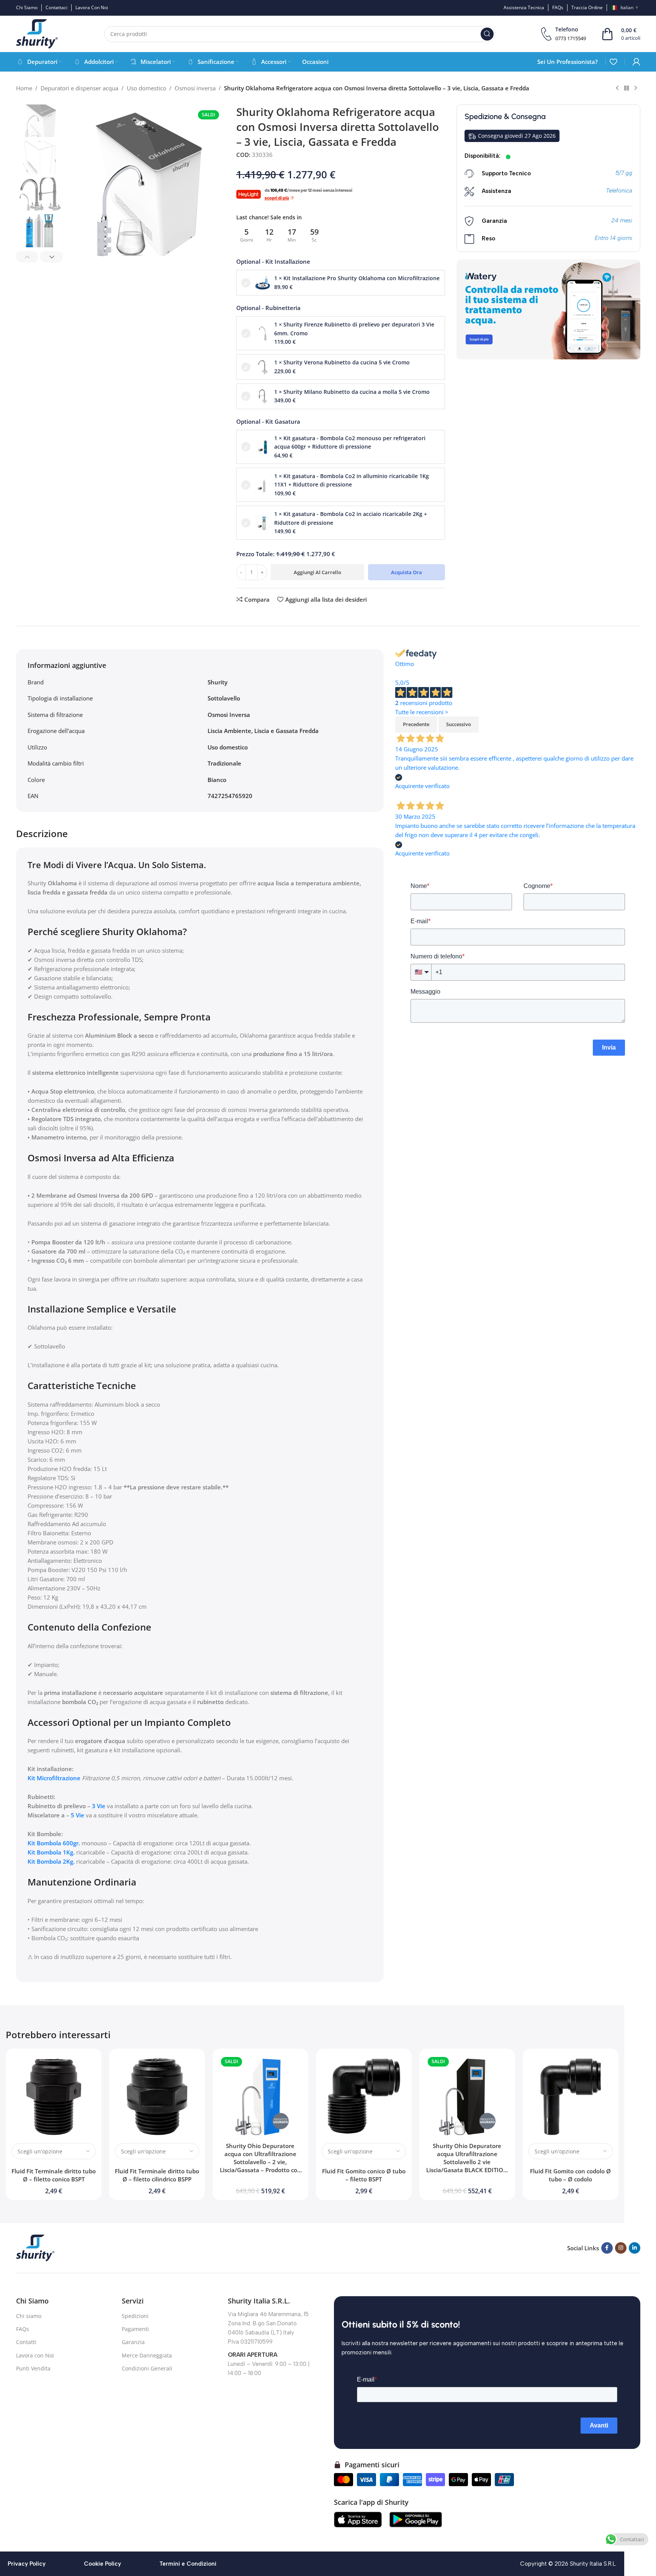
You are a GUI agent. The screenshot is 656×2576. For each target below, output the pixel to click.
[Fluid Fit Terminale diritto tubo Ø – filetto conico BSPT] (54, 2096)
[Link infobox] (564, 34)
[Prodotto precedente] (617, 88)
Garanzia (133, 2342)
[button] (27, 257)
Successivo (459, 724)
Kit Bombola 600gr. (54, 1843)
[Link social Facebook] (607, 2248)
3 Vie (99, 1806)
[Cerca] (487, 34)
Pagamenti (135, 2329)
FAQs (23, 2329)
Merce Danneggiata (147, 2355)
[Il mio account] (636, 62)
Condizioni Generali (147, 2368)
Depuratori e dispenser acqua (79, 88)
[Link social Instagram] (621, 2248)
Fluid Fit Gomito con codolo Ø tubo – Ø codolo (570, 2175)
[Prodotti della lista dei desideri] (613, 62)
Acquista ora (407, 572)
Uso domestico (146, 88)
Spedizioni (135, 2316)
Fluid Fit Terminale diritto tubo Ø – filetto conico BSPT (54, 2175)
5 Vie (78, 1815)
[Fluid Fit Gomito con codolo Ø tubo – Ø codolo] (571, 2096)
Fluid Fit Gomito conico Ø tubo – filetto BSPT (364, 2175)
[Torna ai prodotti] (627, 88)
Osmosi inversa (195, 88)
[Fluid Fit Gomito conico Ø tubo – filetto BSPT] (364, 2096)
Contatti (26, 2342)
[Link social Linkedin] (635, 2248)
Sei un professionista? (568, 62)
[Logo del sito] (37, 33)
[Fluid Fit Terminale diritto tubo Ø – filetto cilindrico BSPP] (157, 2096)
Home (24, 88)
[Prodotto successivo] (636, 88)
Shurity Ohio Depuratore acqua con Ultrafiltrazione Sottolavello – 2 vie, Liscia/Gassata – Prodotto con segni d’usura (260, 2162)
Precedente (416, 724)
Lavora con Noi (35, 2355)
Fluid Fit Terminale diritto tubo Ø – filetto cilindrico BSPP (157, 2175)
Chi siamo (29, 2316)
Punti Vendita (33, 2368)
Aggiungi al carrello (317, 572)
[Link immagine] (35, 2247)
